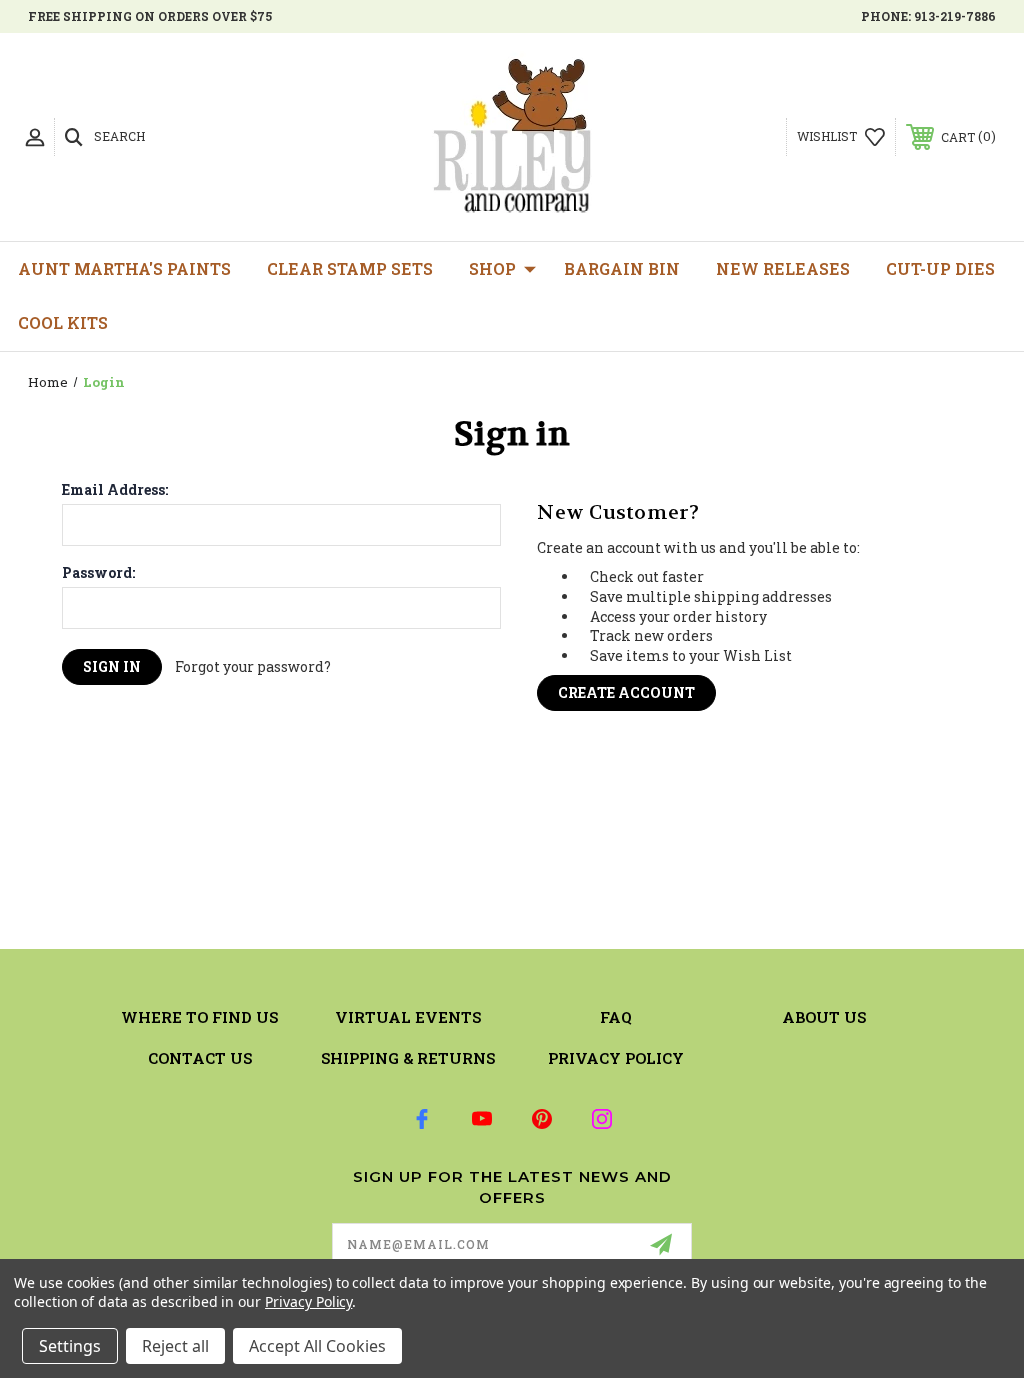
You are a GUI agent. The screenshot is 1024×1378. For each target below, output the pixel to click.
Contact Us (200, 1058)
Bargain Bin (622, 268)
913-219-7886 (955, 16)
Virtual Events (408, 1017)
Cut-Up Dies (940, 268)
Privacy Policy (616, 1058)
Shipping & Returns (408, 1058)
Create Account (626, 692)
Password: (98, 573)
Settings (70, 1346)
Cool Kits (63, 322)
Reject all (175, 1346)
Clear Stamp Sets (350, 268)
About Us (824, 1017)
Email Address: (115, 490)
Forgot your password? (253, 666)
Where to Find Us (199, 1017)
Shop (492, 268)
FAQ (616, 1017)
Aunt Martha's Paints (124, 268)
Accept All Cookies (317, 1346)
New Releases (783, 268)
